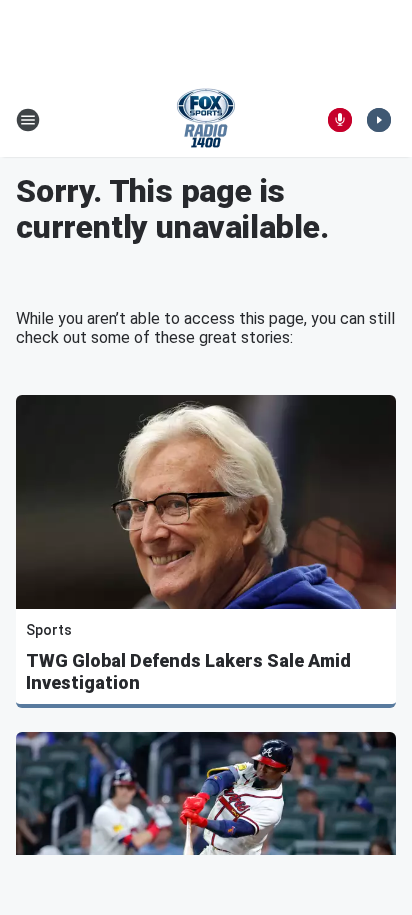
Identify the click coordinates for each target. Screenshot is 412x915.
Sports (49, 630)
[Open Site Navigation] (28, 120)
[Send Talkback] (340, 120)
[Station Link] (206, 120)
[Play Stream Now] (379, 120)
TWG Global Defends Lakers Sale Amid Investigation (188, 671)
